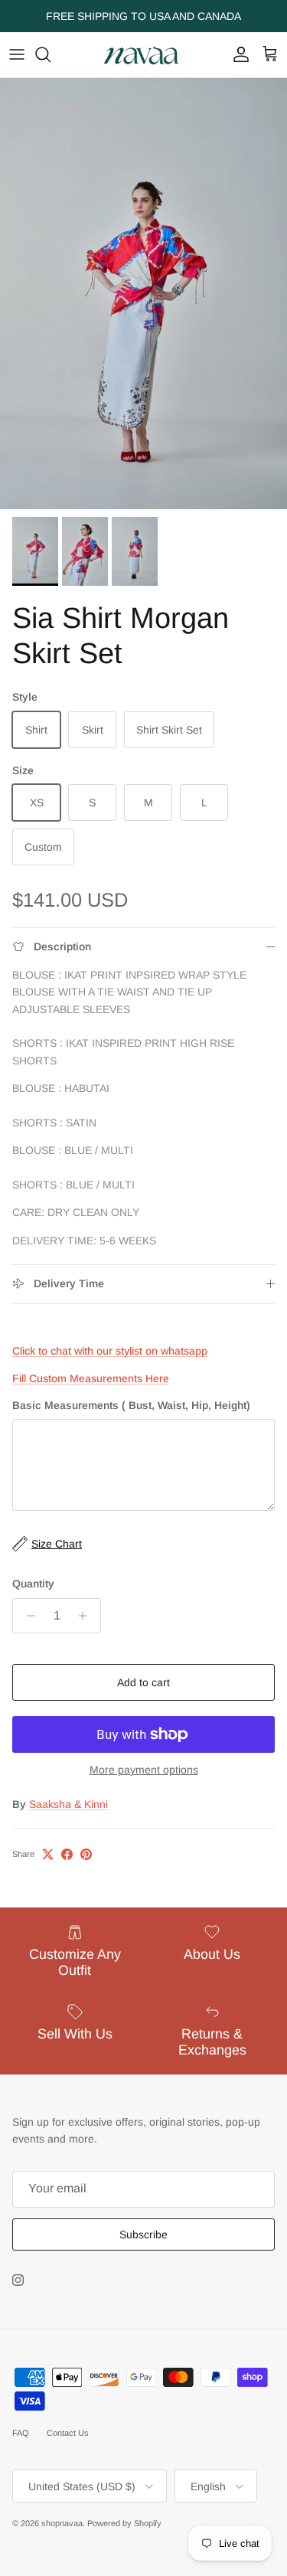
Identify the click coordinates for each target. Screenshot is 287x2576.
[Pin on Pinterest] (86, 1854)
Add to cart (143, 1682)
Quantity (33, 1584)
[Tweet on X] (48, 1854)
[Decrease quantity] (26, 1616)
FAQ (21, 2433)
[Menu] (17, 54)
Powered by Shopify (124, 2523)
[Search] (51, 54)
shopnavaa (62, 2523)
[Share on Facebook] (67, 1854)
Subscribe (143, 2234)
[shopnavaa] (144, 55)
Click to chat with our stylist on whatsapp (110, 1351)
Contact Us (68, 2433)
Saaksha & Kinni (68, 1804)
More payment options (144, 1770)
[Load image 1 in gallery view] (143, 294)
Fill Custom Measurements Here (91, 1378)
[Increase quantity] (87, 1616)
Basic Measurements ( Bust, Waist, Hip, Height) (131, 1405)
